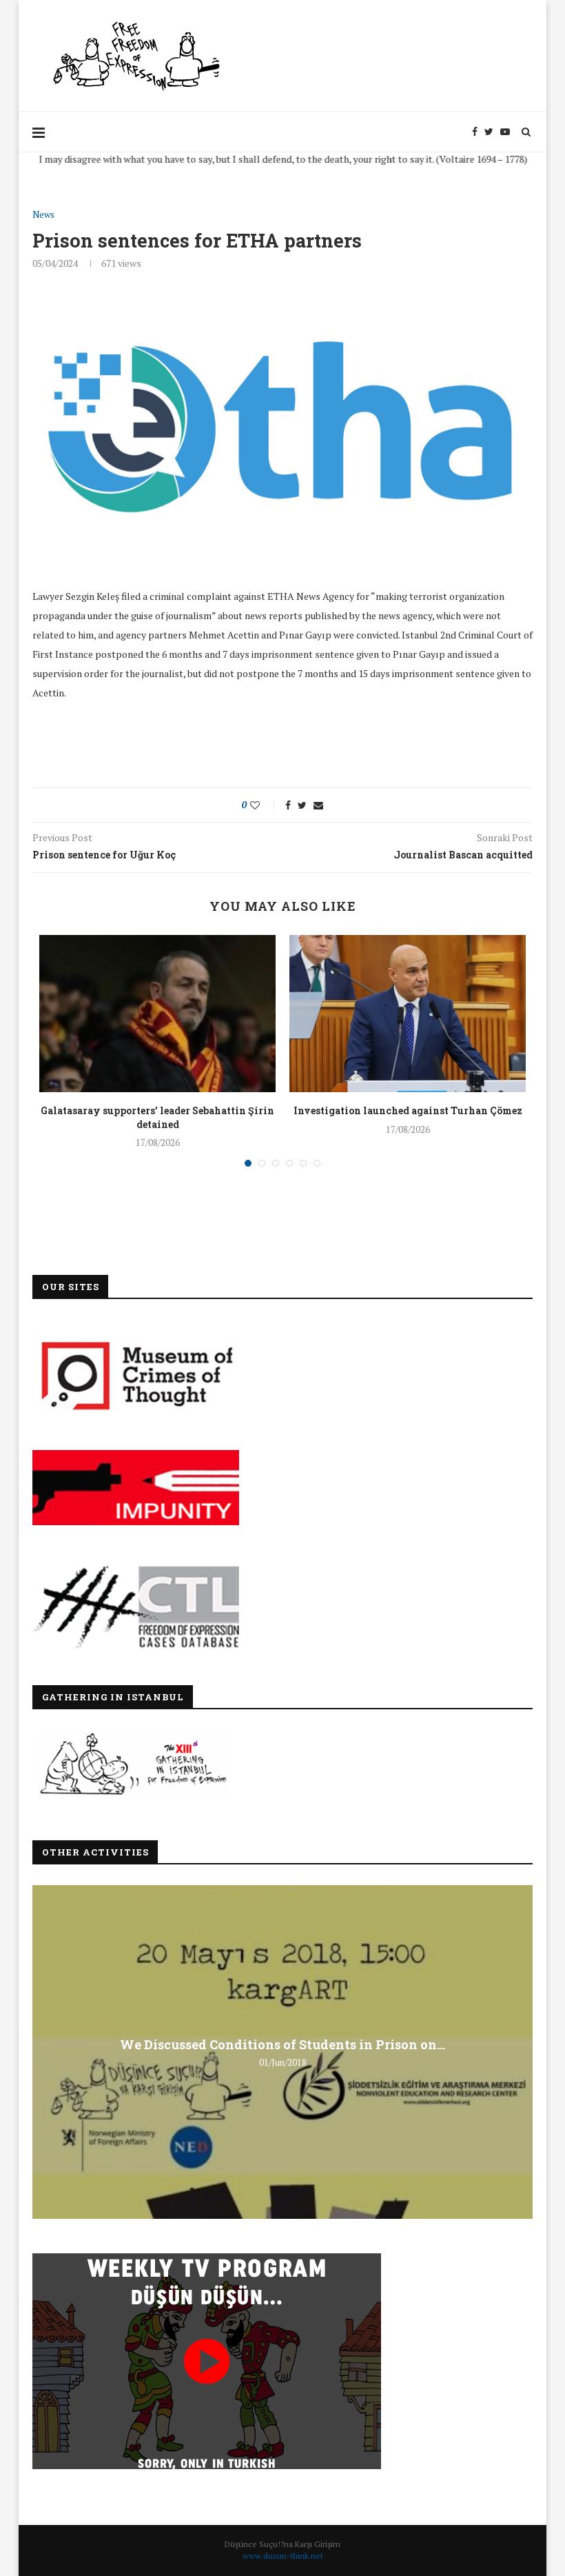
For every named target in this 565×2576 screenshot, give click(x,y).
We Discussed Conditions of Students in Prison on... (282, 2044)
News (43, 215)
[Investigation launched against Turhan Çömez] (408, 1014)
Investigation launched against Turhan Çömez (408, 1110)
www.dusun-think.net (283, 2556)
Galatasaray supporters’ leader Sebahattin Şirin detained (157, 1117)
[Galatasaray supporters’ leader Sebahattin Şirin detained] (157, 1014)
